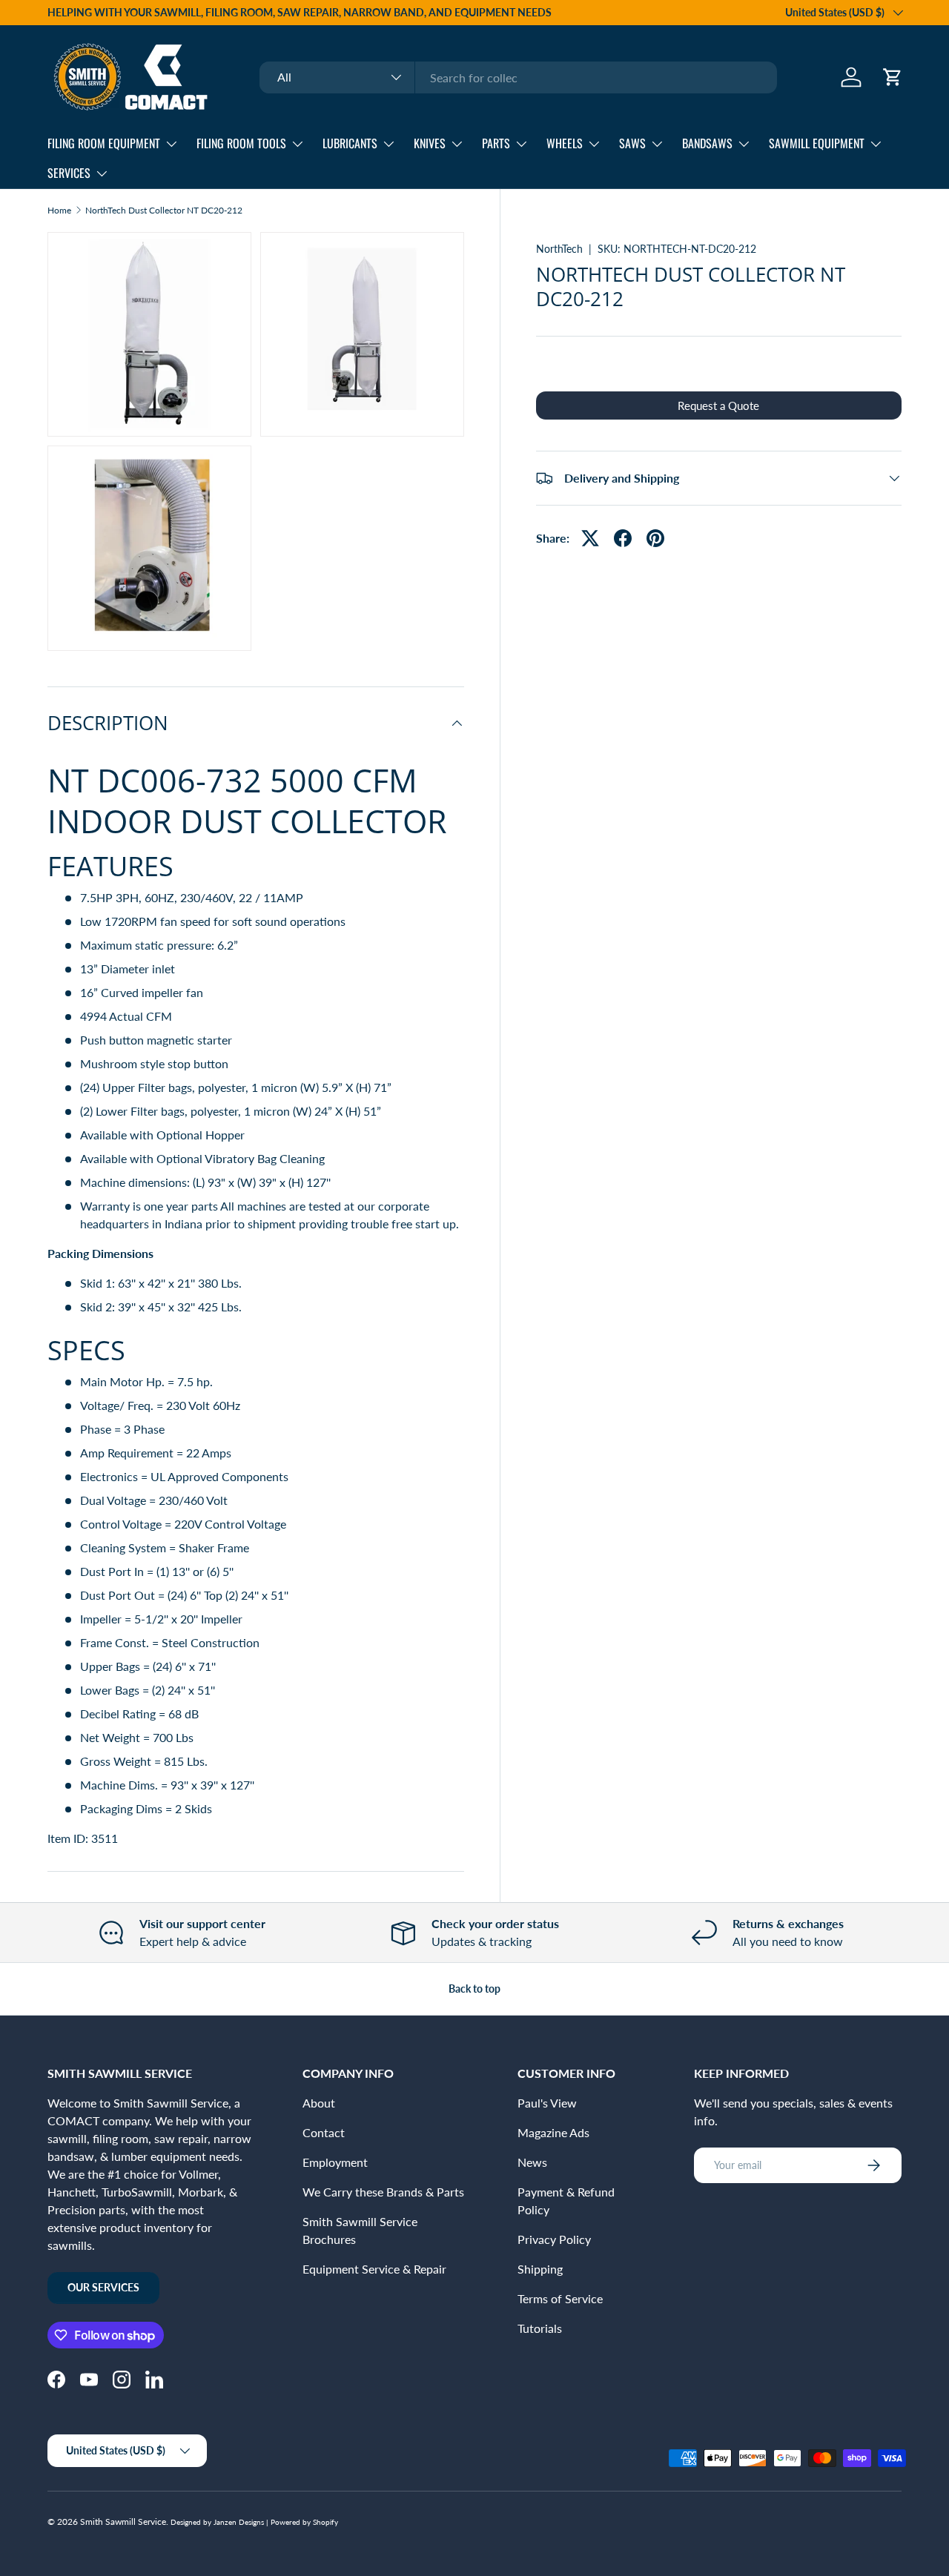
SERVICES (69, 173)
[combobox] (518, 77)
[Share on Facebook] (623, 538)
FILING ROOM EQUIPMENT (104, 143)
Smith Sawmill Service (123, 2522)
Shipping (540, 2269)
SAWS (632, 143)
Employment (335, 2162)
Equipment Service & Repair (374, 2269)
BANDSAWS (707, 143)
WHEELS (565, 143)
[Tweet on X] (590, 538)
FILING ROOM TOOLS (241, 143)
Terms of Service (560, 2298)
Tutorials (540, 2328)
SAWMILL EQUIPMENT (817, 143)
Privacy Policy (554, 2239)
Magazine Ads (553, 2132)
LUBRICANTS (350, 143)
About (319, 2103)
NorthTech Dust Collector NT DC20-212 (164, 211)
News (532, 2162)
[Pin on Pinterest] (655, 538)
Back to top (474, 1989)
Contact (324, 2132)
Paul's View (547, 2103)
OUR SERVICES (103, 2287)
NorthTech (559, 249)
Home (59, 211)
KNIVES (430, 143)
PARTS (496, 143)
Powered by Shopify (304, 2522)
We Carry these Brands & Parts (383, 2192)
